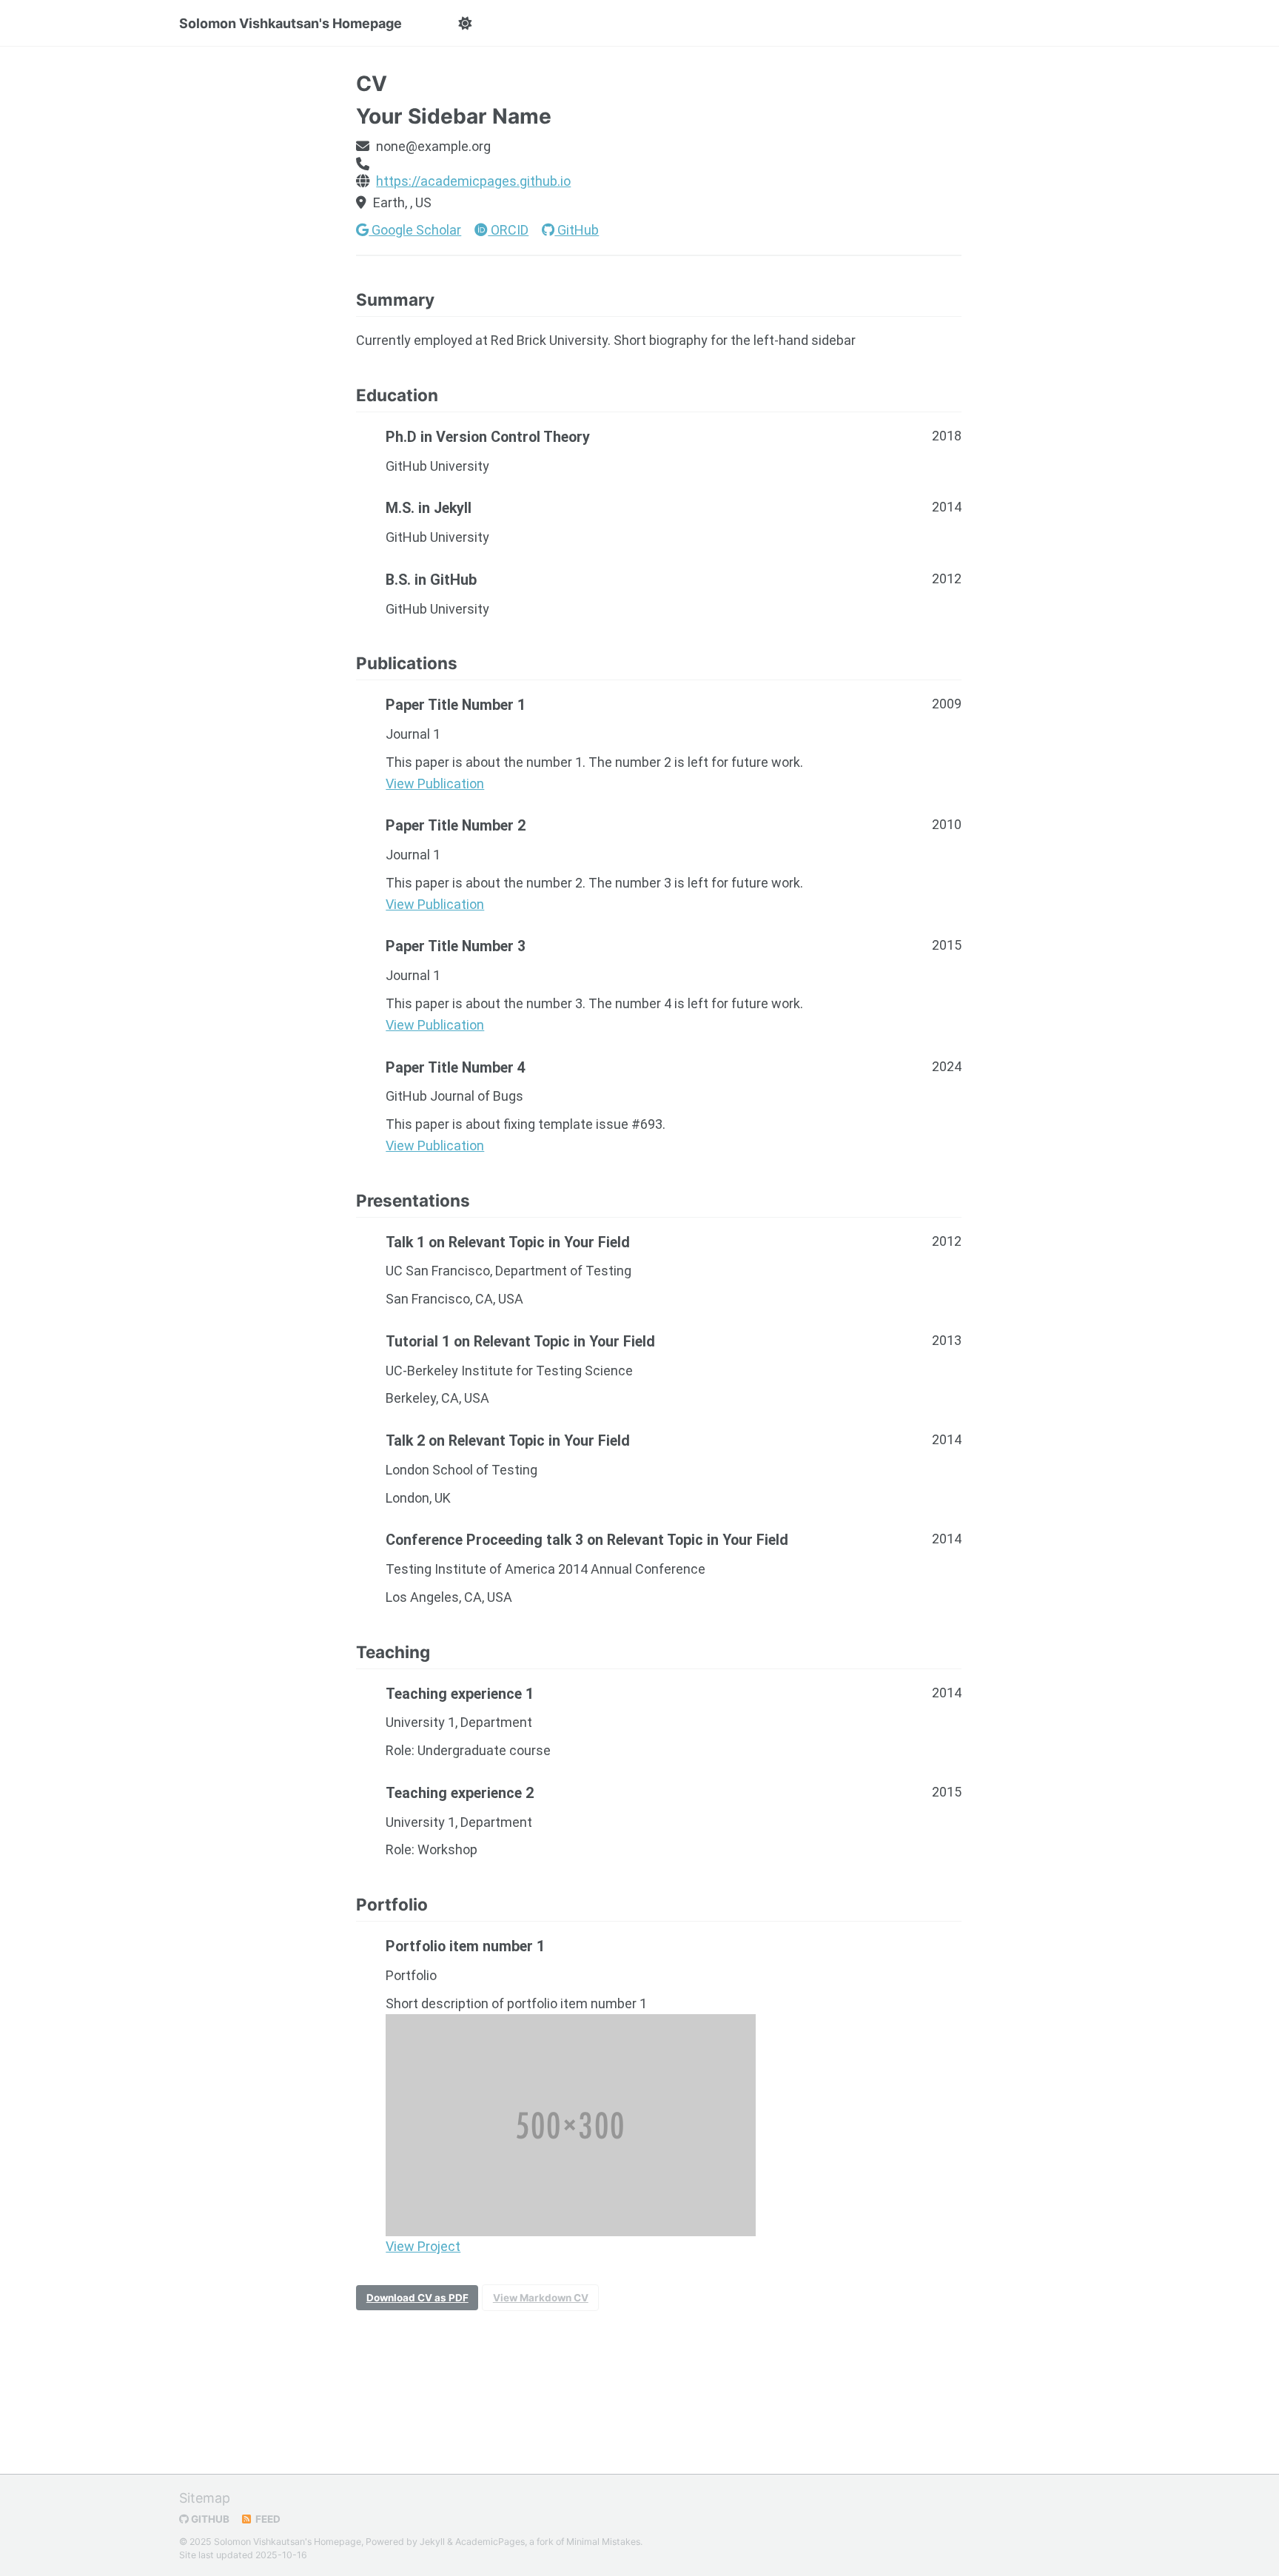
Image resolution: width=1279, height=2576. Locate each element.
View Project (423, 2246)
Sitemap (205, 2498)
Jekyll (432, 2542)
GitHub (577, 230)
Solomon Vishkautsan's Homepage (291, 23)
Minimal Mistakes (603, 2542)
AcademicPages (490, 2542)
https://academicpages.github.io (473, 181)
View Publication (435, 784)
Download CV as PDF (417, 2298)
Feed (267, 2519)
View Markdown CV (541, 2298)
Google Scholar (415, 230)
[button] (464, 24)
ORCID (508, 230)
